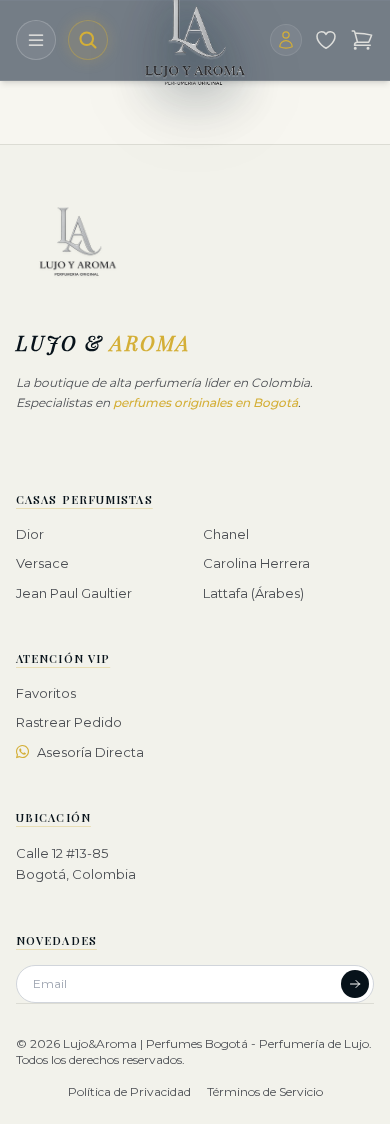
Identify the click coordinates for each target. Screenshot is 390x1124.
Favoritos (46, 693)
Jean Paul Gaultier (74, 593)
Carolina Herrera (256, 563)
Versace (42, 563)
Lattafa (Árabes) (253, 593)
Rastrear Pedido (69, 722)
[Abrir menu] (36, 40)
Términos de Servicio (265, 1091)
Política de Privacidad (129, 1091)
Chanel (226, 534)
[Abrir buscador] (88, 40)
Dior (30, 534)
